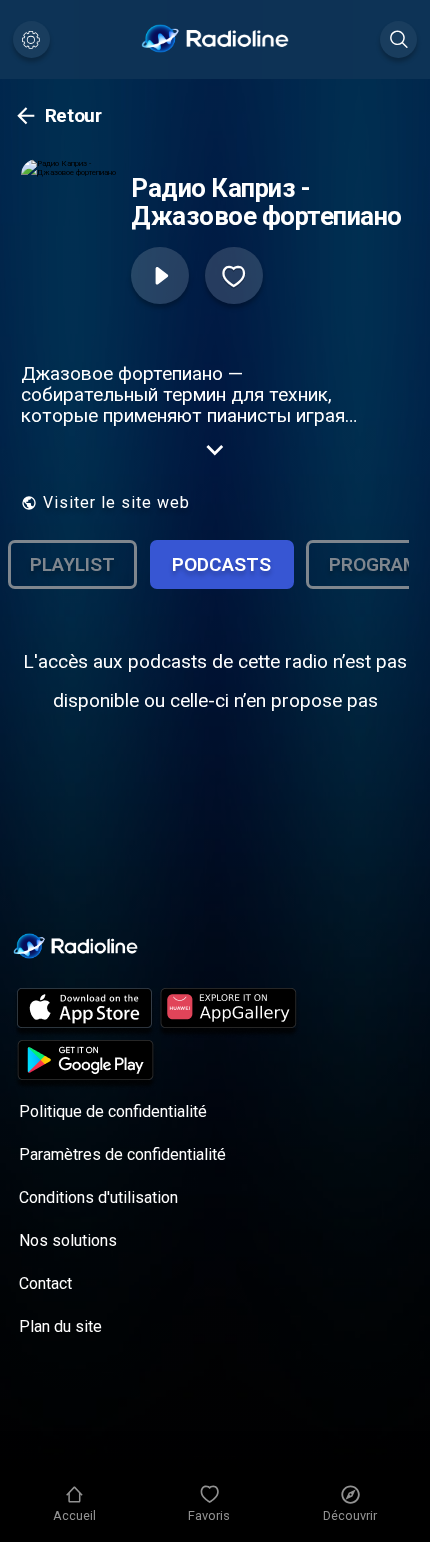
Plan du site (60, 1326)
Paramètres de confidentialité (122, 1154)
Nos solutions (68, 1240)
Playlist (72, 564)
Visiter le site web (116, 502)
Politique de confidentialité (113, 1111)
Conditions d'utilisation (98, 1197)
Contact (45, 1283)
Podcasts (221, 564)
